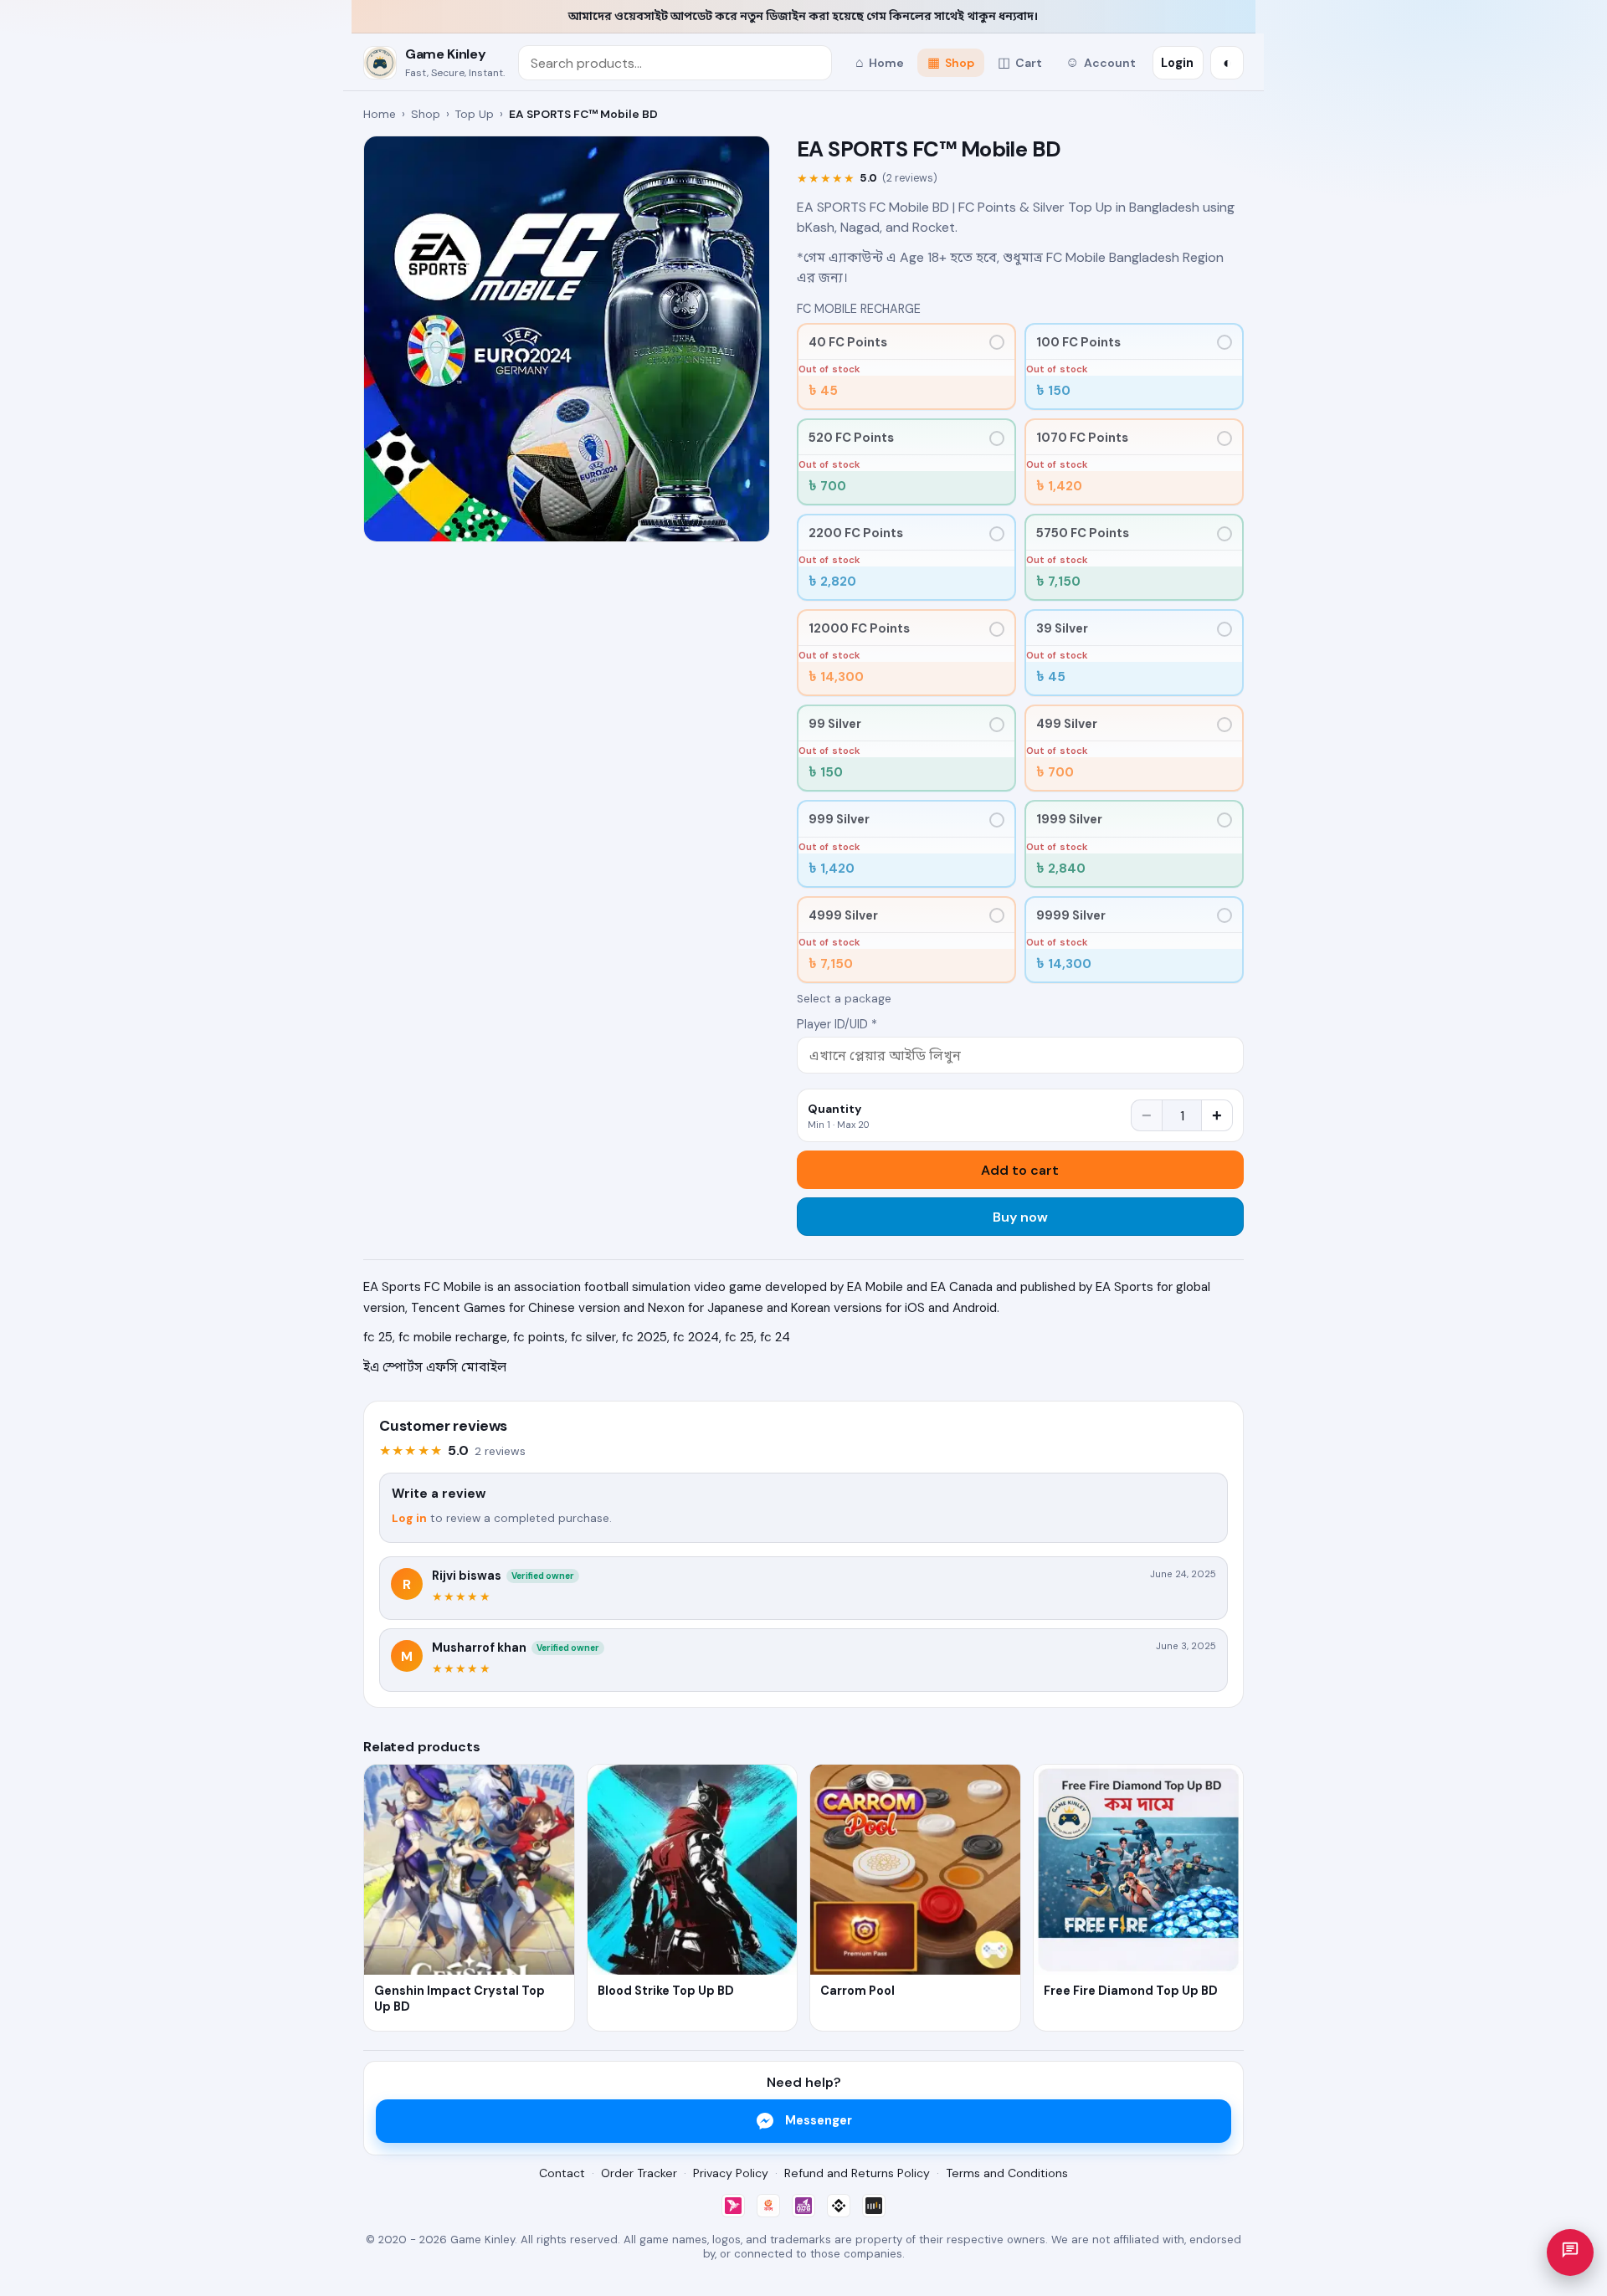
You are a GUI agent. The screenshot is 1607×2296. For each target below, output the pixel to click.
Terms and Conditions (1007, 2173)
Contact (562, 2173)
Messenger (819, 2120)
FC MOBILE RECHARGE (859, 309)
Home (380, 114)
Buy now (1020, 1217)
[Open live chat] (1570, 2252)
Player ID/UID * (837, 1024)
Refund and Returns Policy (857, 2173)
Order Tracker (639, 2173)
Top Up (475, 114)
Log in (409, 1518)
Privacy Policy (731, 2173)
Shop (426, 114)
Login (1177, 63)
